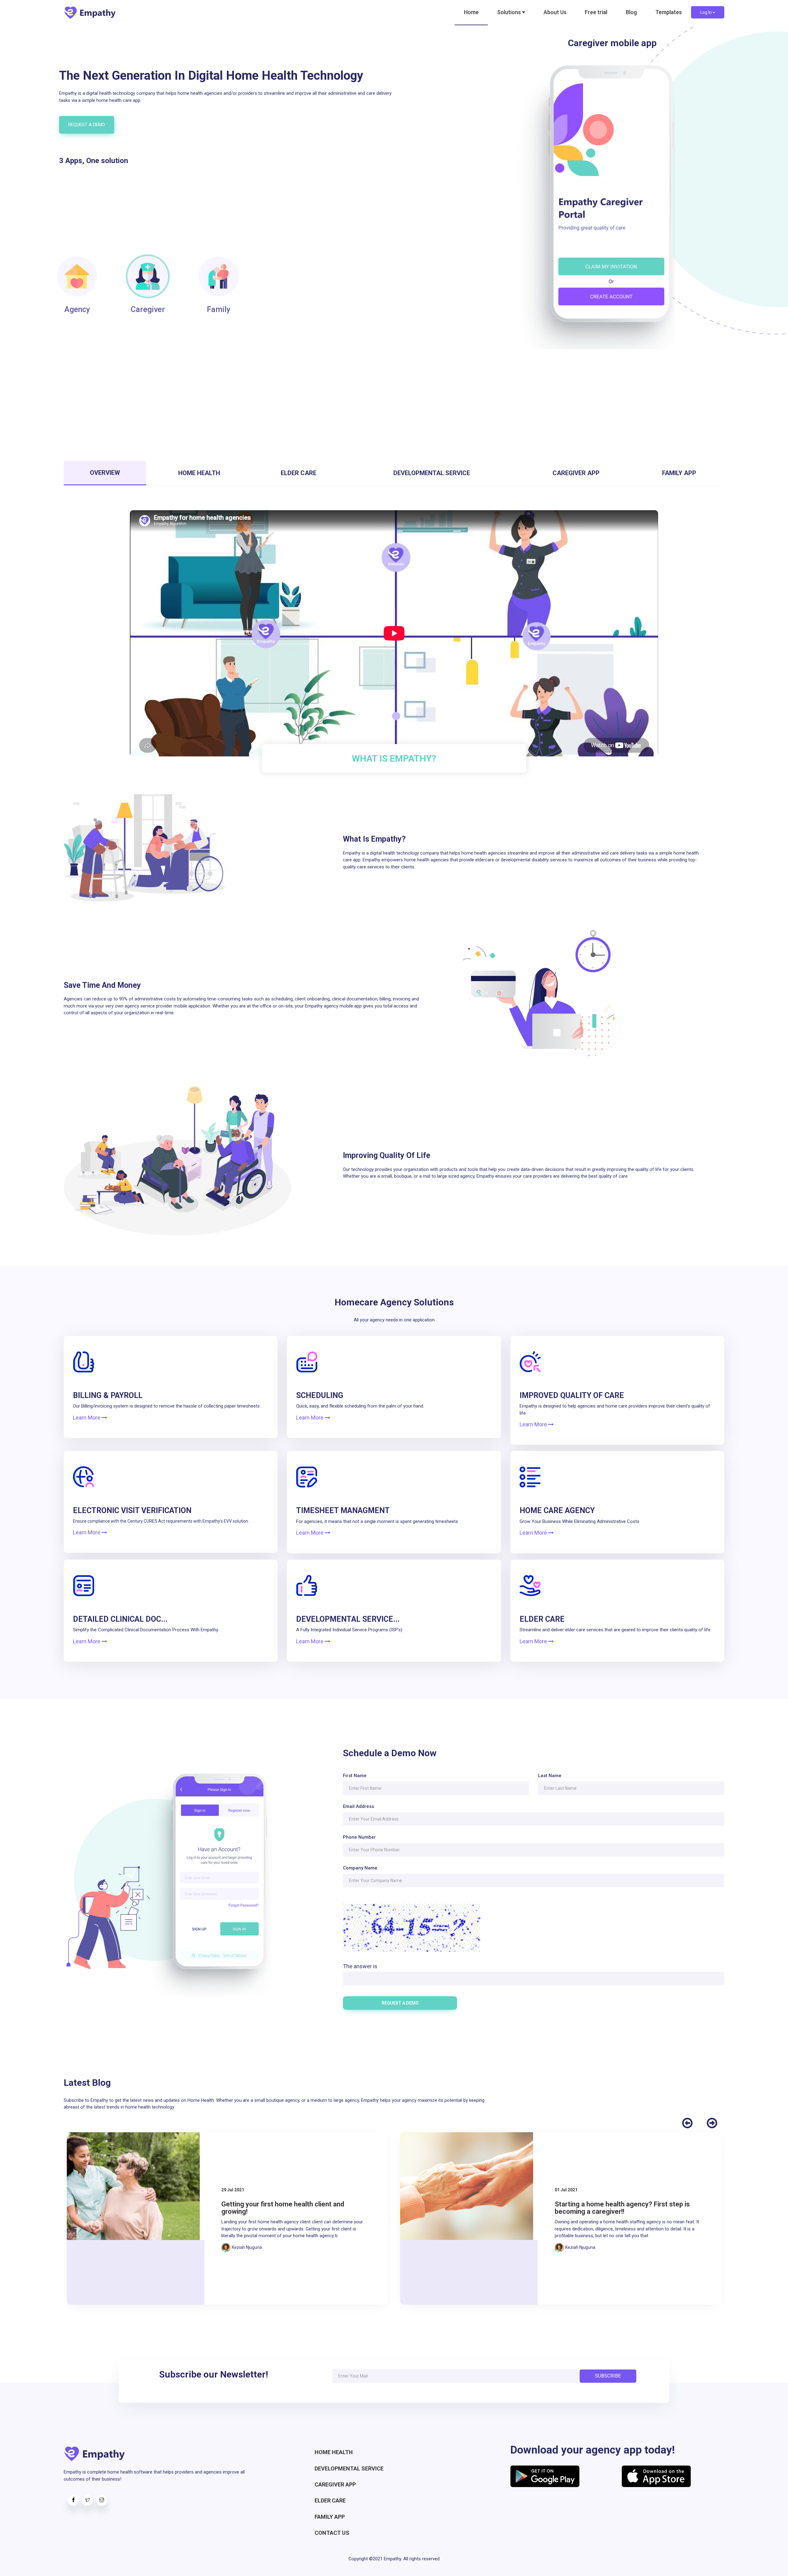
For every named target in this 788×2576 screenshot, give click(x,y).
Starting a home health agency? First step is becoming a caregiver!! (289, 2208)
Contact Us (332, 2533)
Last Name (550, 1776)
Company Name (360, 1868)
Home (471, 12)
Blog (631, 12)
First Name (355, 1776)
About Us (555, 12)
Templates (669, 12)
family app (330, 2517)
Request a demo (87, 125)
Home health (334, 2452)
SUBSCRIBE (608, 2376)
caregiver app (335, 2484)
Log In (706, 12)
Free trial (596, 12)
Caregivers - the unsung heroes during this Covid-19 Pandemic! (620, 2208)
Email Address (358, 1806)
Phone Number (359, 1837)
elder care (330, 2500)
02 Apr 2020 (567, 2190)
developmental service (349, 2468)
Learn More (87, 1418)
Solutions (510, 12)
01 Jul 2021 (233, 2190)
